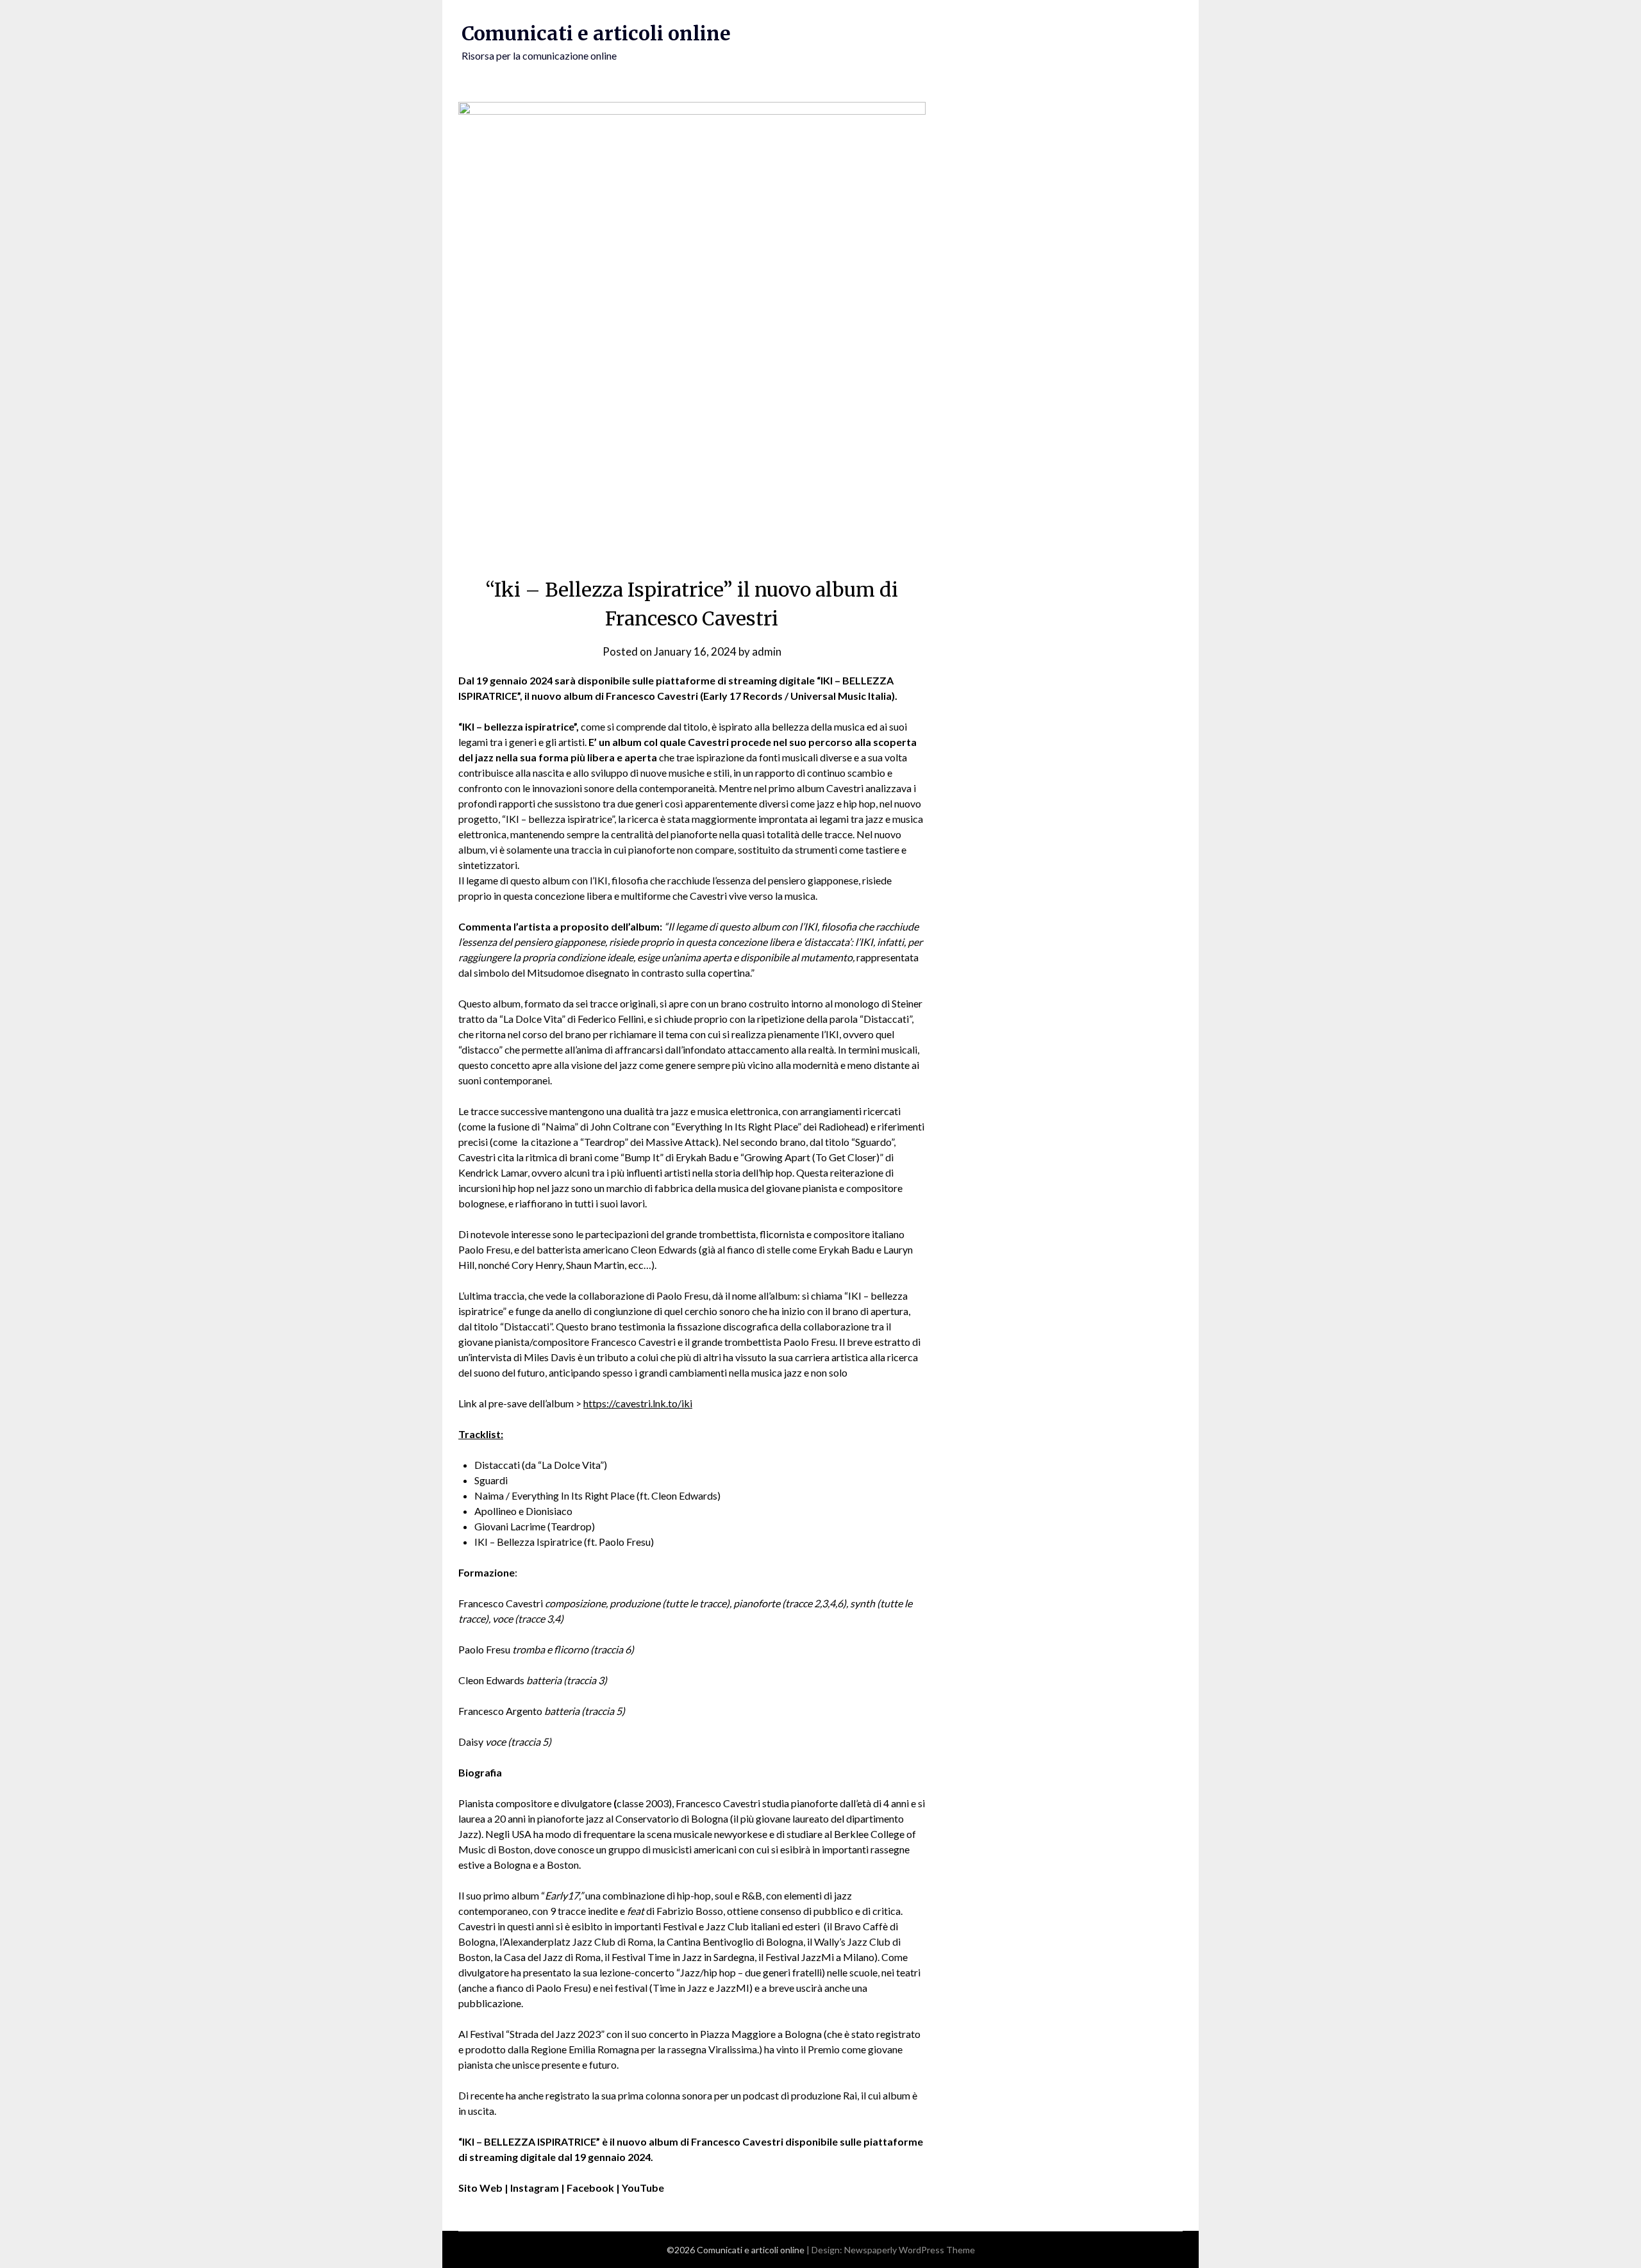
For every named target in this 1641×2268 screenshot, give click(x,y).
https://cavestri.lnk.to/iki (638, 1403)
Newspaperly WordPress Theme (910, 2250)
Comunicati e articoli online (596, 33)
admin (767, 651)
